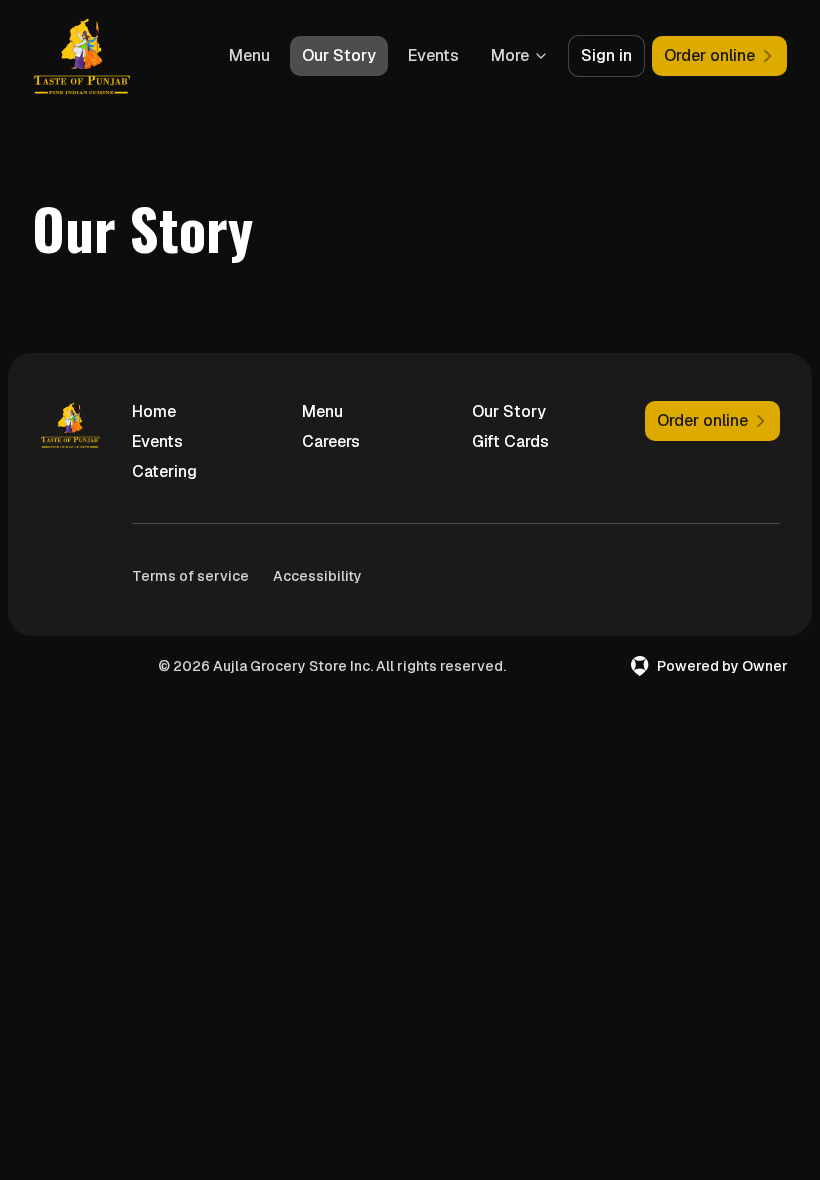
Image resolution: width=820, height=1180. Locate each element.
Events (433, 55)
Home (154, 411)
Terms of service (190, 576)
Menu (249, 55)
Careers (331, 441)
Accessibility (317, 576)
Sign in (606, 55)
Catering (164, 471)
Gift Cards (510, 441)
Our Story (339, 55)
